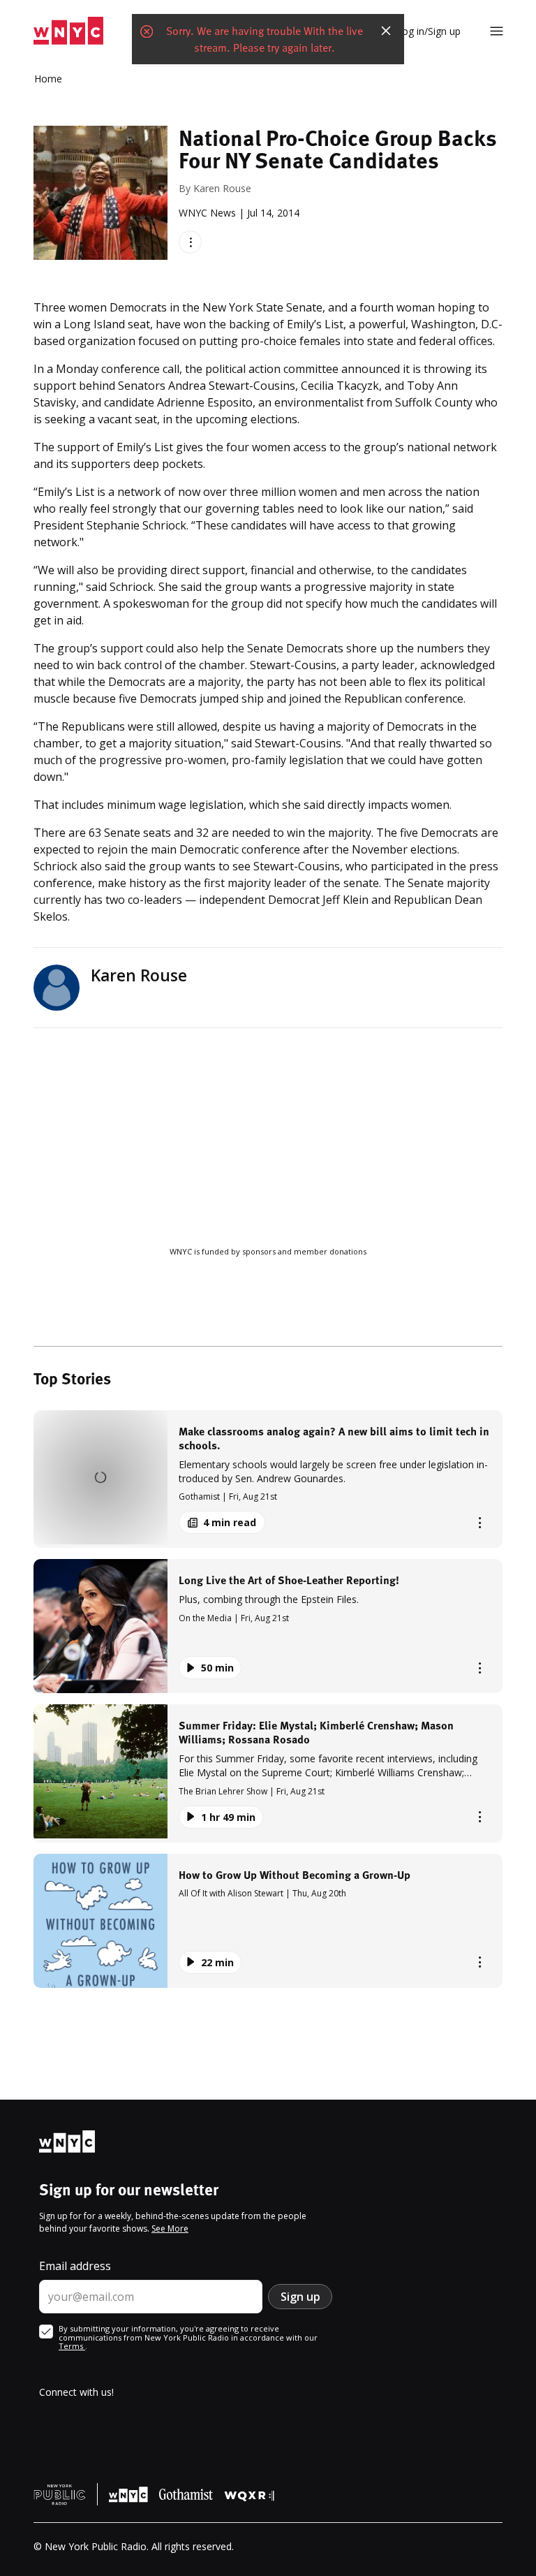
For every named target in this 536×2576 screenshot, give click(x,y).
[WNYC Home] (68, 31)
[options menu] (190, 242)
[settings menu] (497, 31)
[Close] (386, 31)
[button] (268, 1479)
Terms (72, 2346)
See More (170, 2229)
